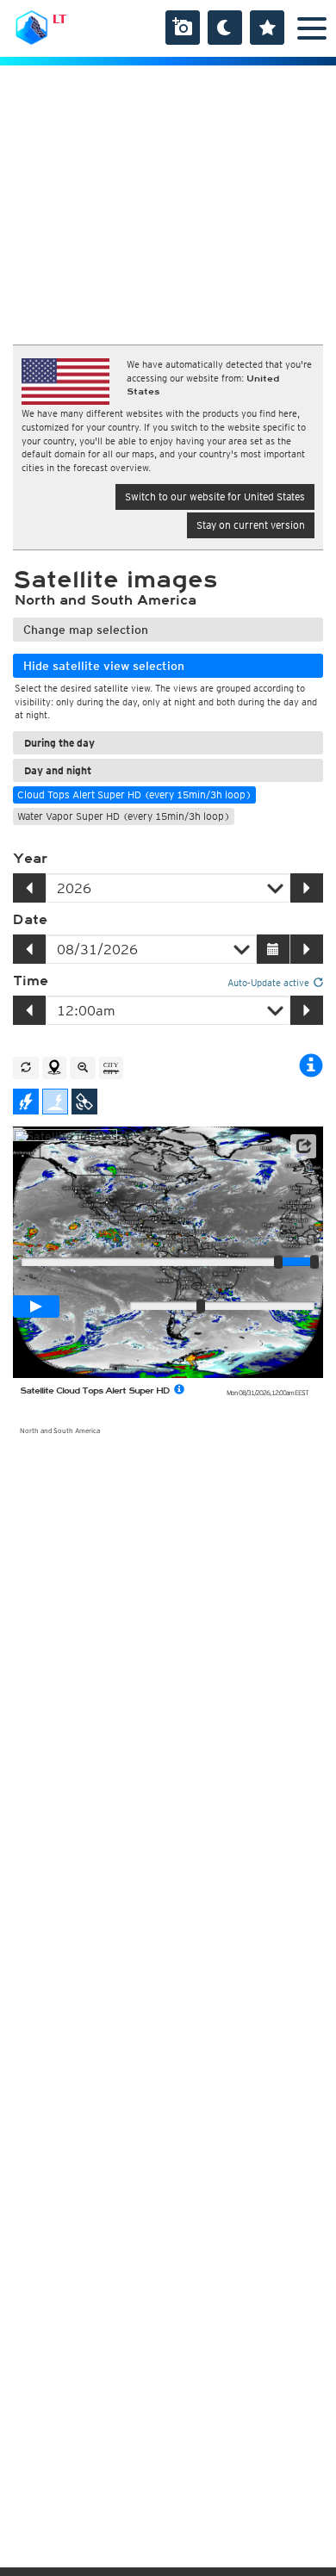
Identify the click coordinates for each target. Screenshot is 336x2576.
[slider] (314, 1262)
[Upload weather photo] (183, 28)
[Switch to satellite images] (84, 1102)
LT (59, 19)
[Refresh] (26, 1068)
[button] (303, 1146)
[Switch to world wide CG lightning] (55, 1102)
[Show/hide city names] (111, 1068)
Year (30, 859)
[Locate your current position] (54, 1068)
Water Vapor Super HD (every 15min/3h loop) (124, 816)
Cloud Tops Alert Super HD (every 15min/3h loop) (134, 795)
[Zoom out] (83, 1068)
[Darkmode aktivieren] (225, 28)
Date (30, 920)
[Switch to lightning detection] (26, 1102)
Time (31, 981)
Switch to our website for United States (215, 497)
